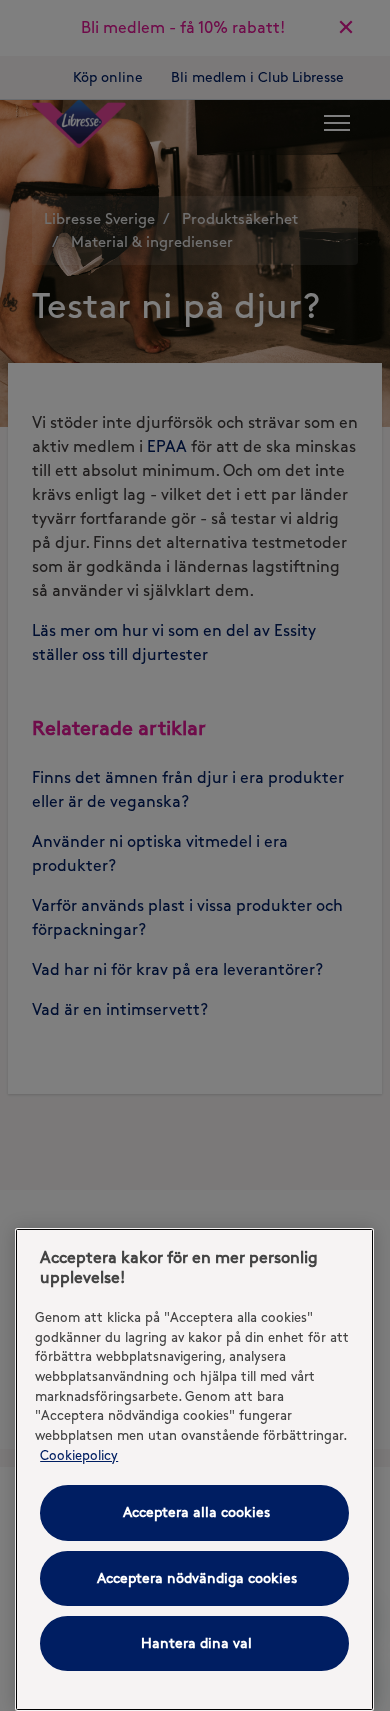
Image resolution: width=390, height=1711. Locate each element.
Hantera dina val (196, 1643)
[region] (194, 1469)
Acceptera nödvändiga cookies (197, 1578)
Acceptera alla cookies (196, 1512)
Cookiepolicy (79, 1455)
